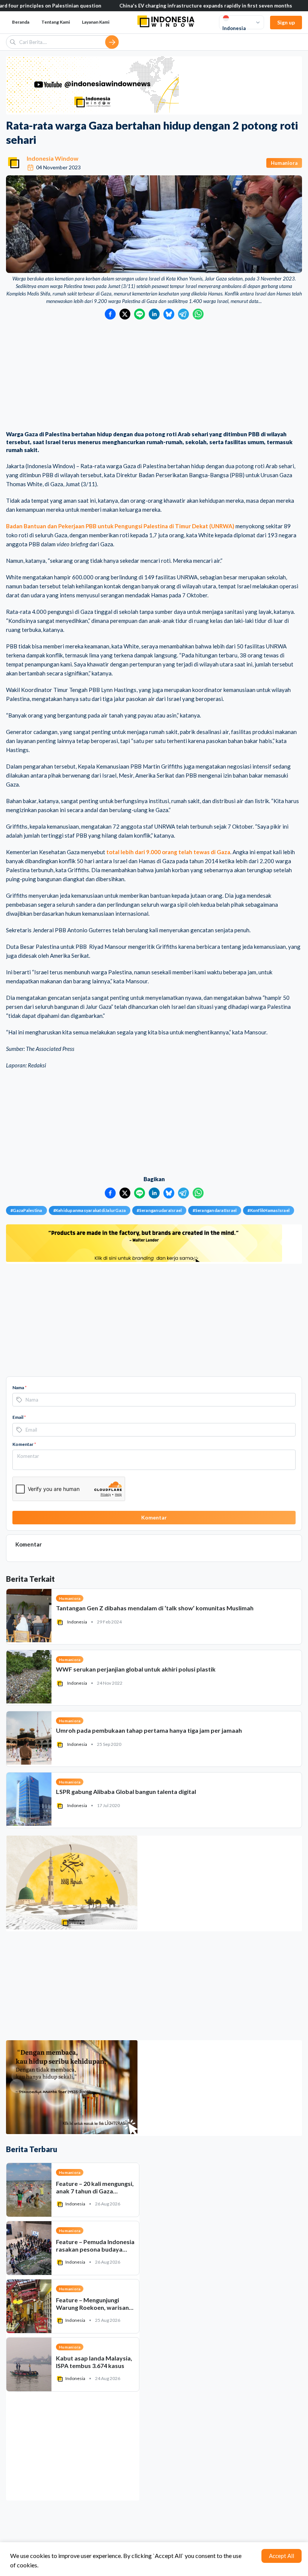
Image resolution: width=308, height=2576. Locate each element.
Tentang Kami (56, 22)
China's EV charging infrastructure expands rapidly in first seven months (143, 6)
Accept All (282, 2556)
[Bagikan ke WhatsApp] (198, 314)
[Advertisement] (154, 376)
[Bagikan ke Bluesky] (169, 314)
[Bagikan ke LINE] (140, 314)
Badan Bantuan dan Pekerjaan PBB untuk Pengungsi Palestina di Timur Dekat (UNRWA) (120, 526)
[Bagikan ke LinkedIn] (154, 314)
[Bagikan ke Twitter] (125, 314)
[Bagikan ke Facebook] (110, 314)
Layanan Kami (96, 22)
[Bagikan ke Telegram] (183, 314)
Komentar (24, 1444)
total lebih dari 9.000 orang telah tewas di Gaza (168, 852)
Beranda (21, 22)
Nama (20, 1387)
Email (19, 1417)
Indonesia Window (53, 158)
